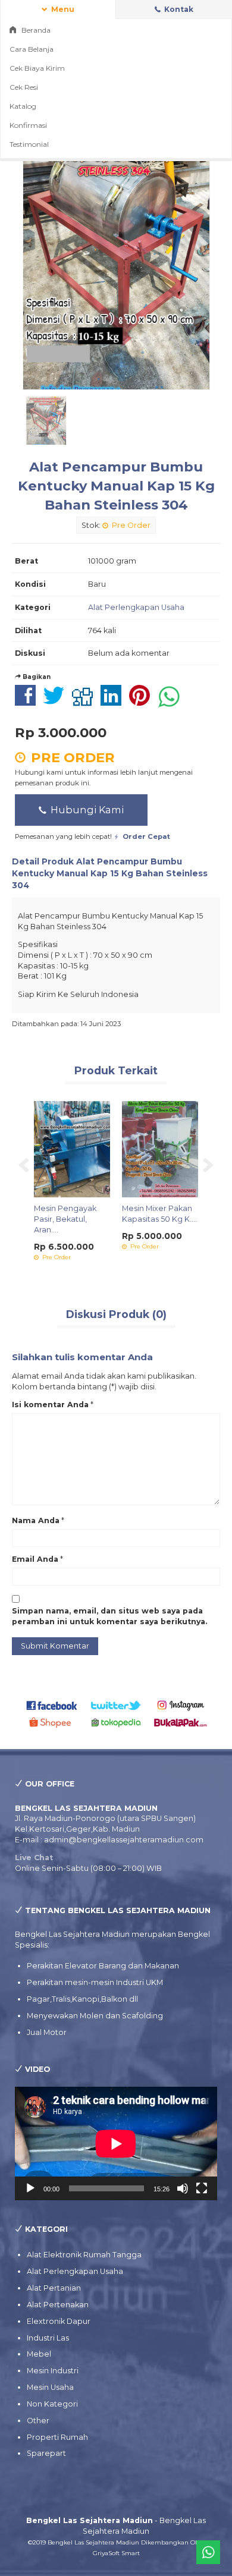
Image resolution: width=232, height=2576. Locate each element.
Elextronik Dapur (59, 2321)
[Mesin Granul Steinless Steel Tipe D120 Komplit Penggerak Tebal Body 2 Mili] (154, 1149)
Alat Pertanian (54, 2288)
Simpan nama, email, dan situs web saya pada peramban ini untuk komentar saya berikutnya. (109, 1616)
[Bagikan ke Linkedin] (114, 702)
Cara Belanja (32, 49)
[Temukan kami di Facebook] (52, 1705)
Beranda (35, 30)
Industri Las (48, 2338)
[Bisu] (183, 2188)
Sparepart (46, 2453)
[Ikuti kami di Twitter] (116, 1705)
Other (38, 2421)
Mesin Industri (53, 2371)
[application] (116, 2143)
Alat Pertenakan (58, 2305)
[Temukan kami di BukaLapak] (181, 1722)
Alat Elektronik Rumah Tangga (84, 2255)
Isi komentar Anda (50, 1405)
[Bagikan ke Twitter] (57, 702)
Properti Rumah (57, 2437)
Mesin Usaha (50, 2387)
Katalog (23, 106)
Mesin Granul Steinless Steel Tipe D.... (153, 1219)
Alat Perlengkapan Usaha (136, 607)
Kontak (178, 9)
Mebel (39, 2354)
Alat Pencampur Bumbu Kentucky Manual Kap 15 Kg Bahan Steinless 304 (116, 486)
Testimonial (29, 144)
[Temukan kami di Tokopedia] (116, 1722)
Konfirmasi (28, 125)
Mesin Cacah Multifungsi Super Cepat (61, 1221)
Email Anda (35, 1559)
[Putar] (30, 2188)
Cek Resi (24, 87)
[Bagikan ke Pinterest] (142, 702)
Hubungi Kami (86, 810)
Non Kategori (52, 2404)
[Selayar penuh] (202, 2188)
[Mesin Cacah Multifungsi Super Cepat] (66, 1149)
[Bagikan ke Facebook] (28, 702)
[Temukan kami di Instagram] (181, 1705)
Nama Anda (36, 1520)
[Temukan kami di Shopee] (52, 1722)
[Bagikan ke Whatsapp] (172, 702)
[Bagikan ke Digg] (85, 702)
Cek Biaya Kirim (37, 68)
